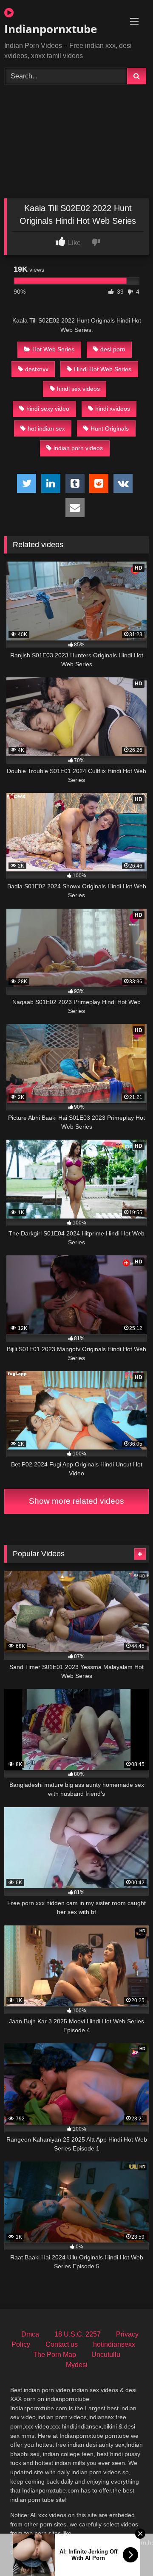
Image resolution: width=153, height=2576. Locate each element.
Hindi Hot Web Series (103, 369)
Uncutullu (106, 2355)
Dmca (30, 2334)
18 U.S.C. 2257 (78, 2334)
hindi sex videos (78, 389)
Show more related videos (76, 1501)
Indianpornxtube (51, 29)
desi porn (113, 349)
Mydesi (77, 2365)
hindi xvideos (113, 409)
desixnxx (37, 369)
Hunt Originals (110, 428)
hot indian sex (46, 428)
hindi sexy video (48, 409)
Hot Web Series (53, 349)
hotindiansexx (114, 2344)
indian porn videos (78, 448)
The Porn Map (55, 2355)
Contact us (62, 2344)
